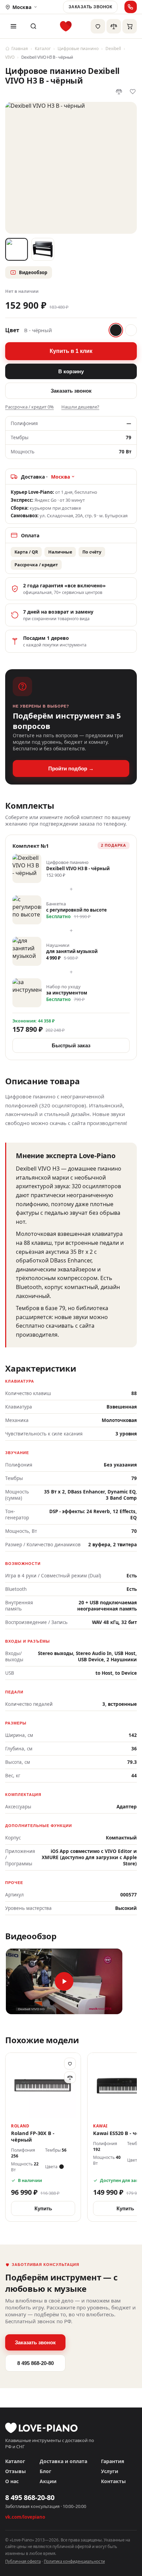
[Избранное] (98, 26)
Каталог (43, 49)
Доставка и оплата (63, 2461)
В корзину (71, 371)
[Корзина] (130, 26)
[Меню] (13, 26)
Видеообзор (33, 272)
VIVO (10, 57)
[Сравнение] (114, 26)
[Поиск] (33, 26)
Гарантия (113, 2461)
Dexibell (113, 49)
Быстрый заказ (71, 1045)
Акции (48, 2481)
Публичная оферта (23, 2561)
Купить (43, 2208)
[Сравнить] (70, 2077)
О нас (12, 2481)
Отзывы (16, 2471)
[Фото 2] (43, 249)
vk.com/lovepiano (25, 2517)
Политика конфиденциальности (74, 2561)
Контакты (113, 2481)
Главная (20, 49)
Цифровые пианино (78, 49)
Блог (45, 2471)
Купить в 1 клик (71, 351)
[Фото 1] (17, 249)
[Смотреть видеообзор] (64, 1981)
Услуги (110, 2471)
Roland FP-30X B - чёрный (33, 2136)
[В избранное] (70, 2064)
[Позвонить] (131, 7)
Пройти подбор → (71, 768)
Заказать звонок (90, 7)
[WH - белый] (131, 330)
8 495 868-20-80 (35, 2363)
